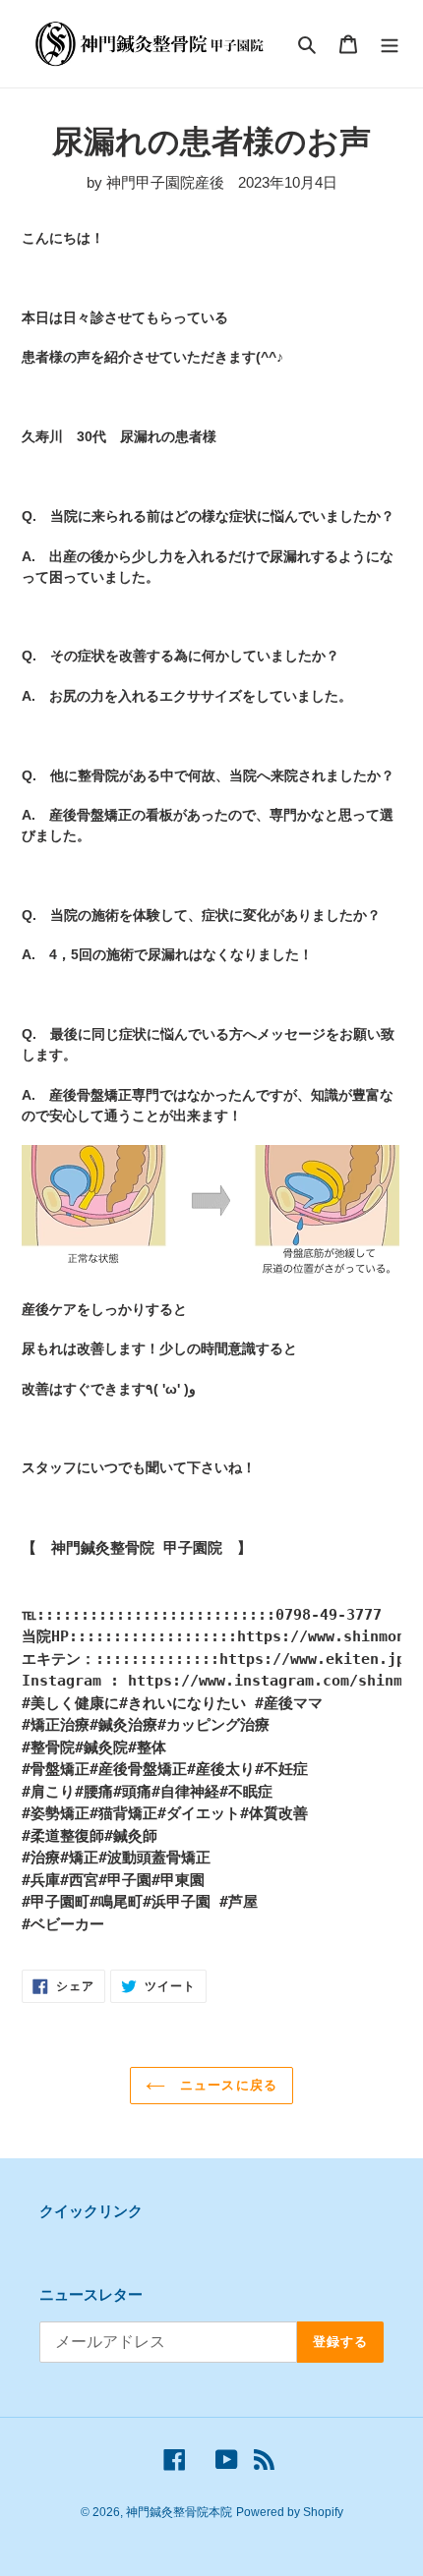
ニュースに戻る (226, 2085)
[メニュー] (390, 44)
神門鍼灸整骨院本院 (179, 2512)
